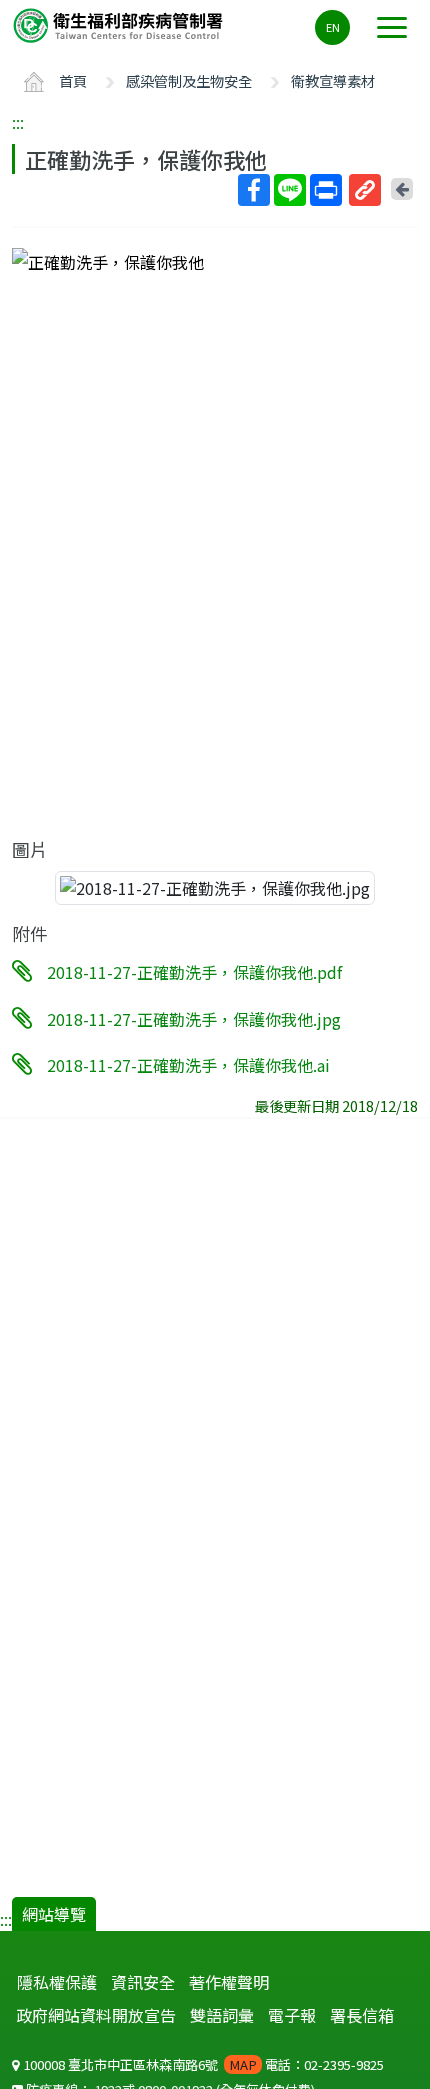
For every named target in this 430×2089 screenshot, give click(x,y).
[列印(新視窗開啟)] (326, 190)
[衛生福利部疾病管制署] (120, 24)
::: (18, 122)
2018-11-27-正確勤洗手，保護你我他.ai (188, 1065)
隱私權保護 (57, 1982)
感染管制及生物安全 (189, 80)
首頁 (73, 80)
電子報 (292, 2015)
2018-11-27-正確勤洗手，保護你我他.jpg (194, 1018)
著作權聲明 (229, 1982)
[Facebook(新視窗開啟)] (254, 190)
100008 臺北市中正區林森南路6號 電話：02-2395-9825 (202, 2064)
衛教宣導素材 (333, 80)
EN (333, 27)
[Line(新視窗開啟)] (290, 190)
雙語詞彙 (222, 2015)
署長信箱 (362, 2015)
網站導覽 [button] (54, 1914)
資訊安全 (143, 1982)
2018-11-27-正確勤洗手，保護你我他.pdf (194, 972)
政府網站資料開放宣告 (96, 2015)
